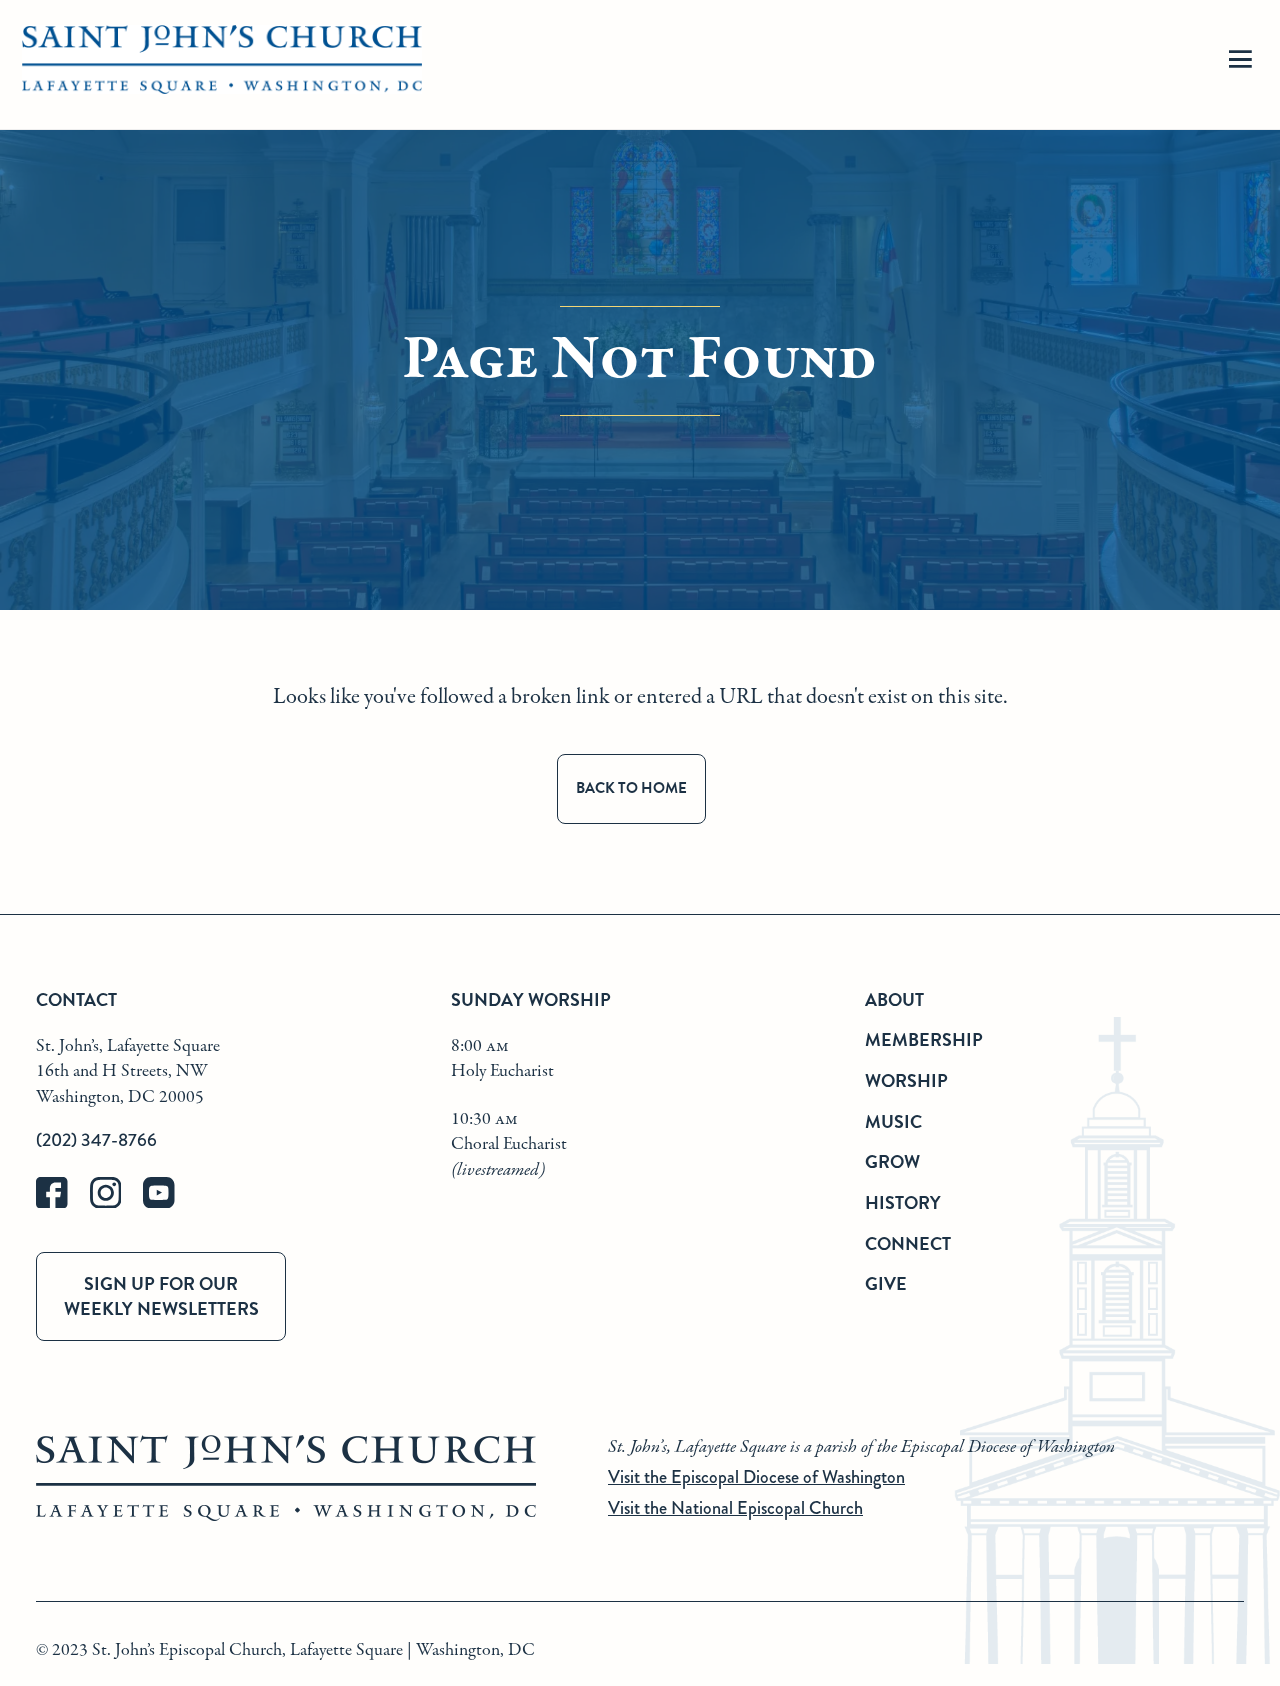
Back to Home (631, 788)
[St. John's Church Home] (222, 65)
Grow (892, 1161)
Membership (924, 1039)
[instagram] (117, 1203)
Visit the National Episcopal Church (735, 1508)
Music (893, 1121)
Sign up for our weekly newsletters (161, 1296)
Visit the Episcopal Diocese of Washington (756, 1477)
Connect (908, 1243)
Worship (906, 1080)
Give (886, 1283)
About (894, 999)
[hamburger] (1240, 65)
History (903, 1202)
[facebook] (63, 1203)
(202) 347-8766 (96, 1140)
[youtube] (168, 1203)
